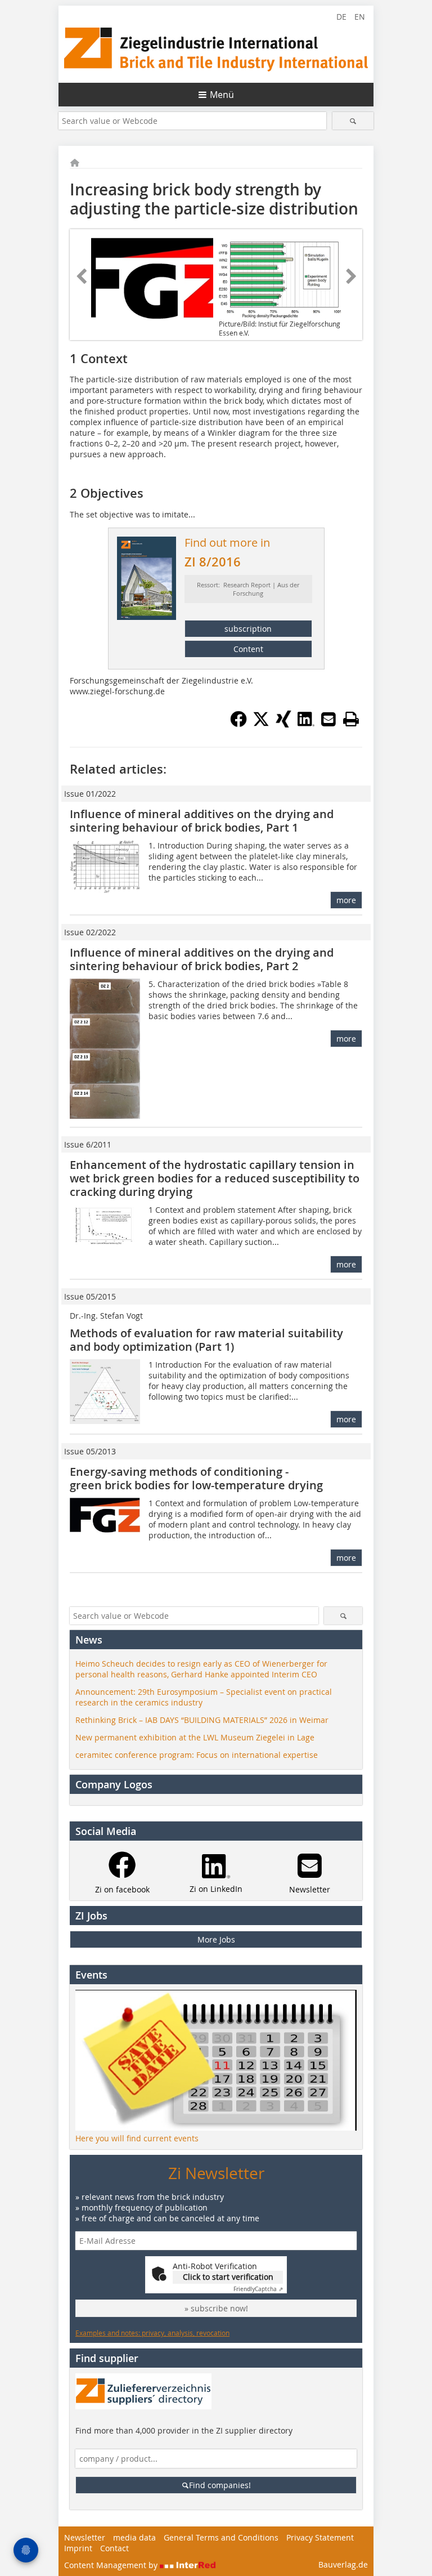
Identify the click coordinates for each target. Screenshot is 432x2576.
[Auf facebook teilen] (238, 724)
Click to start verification (228, 2277)
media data (134, 2537)
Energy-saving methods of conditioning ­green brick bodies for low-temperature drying (196, 1478)
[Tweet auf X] (261, 724)
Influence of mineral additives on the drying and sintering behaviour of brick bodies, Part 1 (202, 821)
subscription (248, 629)
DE (341, 17)
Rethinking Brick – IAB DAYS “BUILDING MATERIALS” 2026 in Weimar (202, 1720)
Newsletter (85, 2537)
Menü (222, 95)
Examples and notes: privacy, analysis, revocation (152, 2333)
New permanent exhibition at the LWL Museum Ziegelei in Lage (195, 1737)
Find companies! (220, 2485)
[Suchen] (353, 121)
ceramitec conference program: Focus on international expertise (197, 1755)
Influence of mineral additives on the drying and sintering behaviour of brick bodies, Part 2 (202, 959)
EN (360, 17)
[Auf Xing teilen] (283, 724)
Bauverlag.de (343, 2564)
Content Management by (112, 2565)
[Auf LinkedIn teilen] (306, 724)
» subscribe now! (216, 2308)
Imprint (78, 2548)
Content (248, 649)
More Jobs (216, 1939)
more (346, 900)
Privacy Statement (320, 2537)
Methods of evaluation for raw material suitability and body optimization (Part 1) (206, 1340)
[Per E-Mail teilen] (328, 719)
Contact (114, 2548)
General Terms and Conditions (221, 2537)
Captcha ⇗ (258, 2289)
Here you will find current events (137, 2138)
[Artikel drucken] (351, 719)
